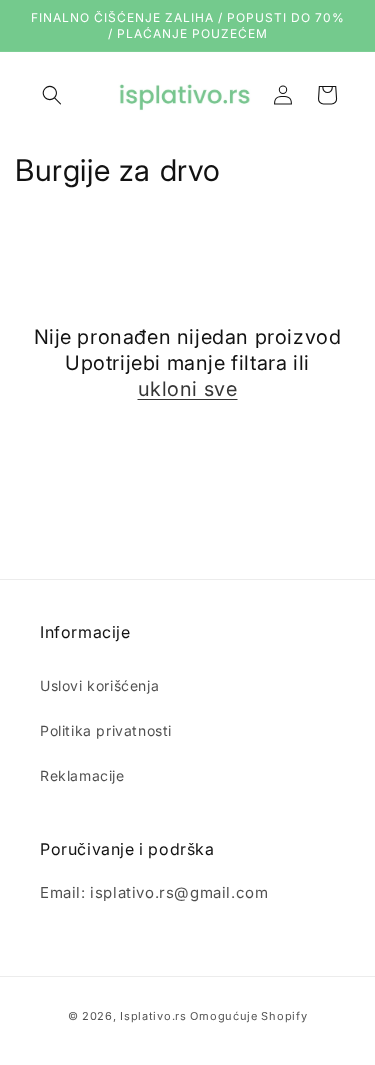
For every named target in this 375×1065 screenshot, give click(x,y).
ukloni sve (188, 389)
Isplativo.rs (153, 1016)
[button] (52, 95)
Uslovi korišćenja (99, 685)
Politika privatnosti (106, 730)
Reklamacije (82, 775)
